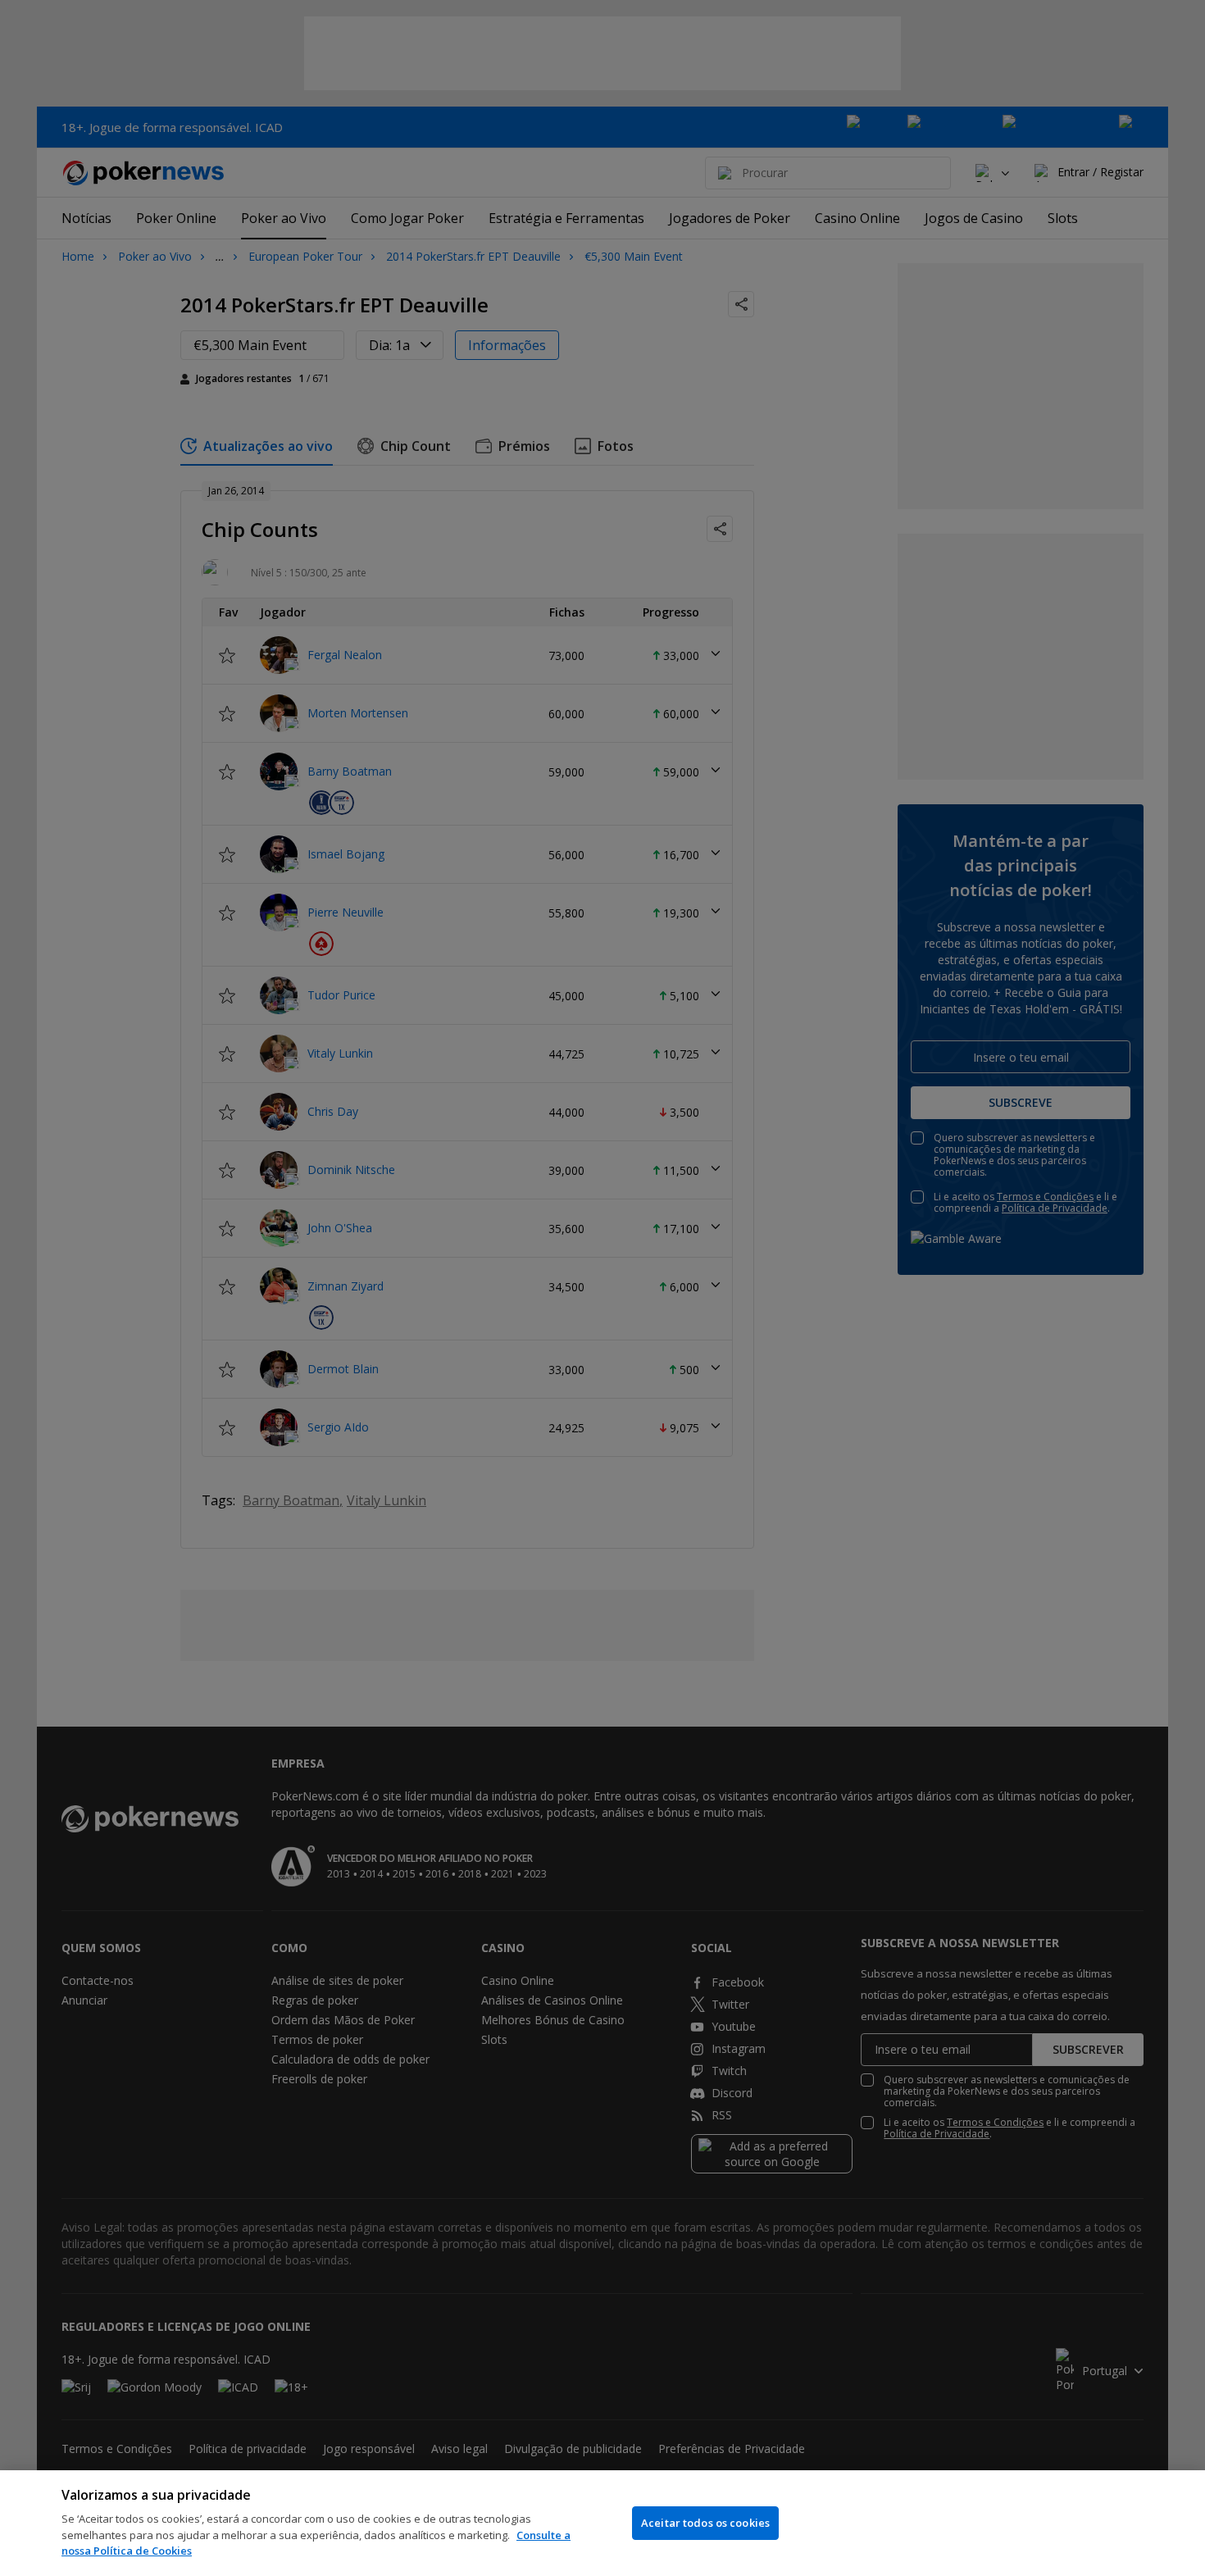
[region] (602, 2523)
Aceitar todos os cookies (705, 2523)
